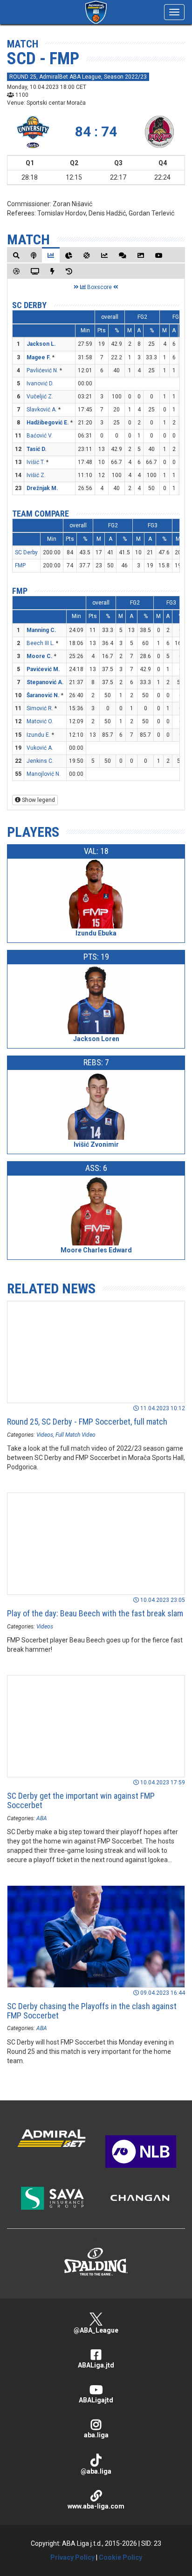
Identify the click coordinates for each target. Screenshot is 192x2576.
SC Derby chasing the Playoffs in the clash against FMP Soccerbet (92, 2011)
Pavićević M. (43, 669)
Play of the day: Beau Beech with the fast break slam (95, 1613)
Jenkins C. (40, 761)
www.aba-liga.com (96, 2506)
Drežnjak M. (42, 488)
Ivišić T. (36, 462)
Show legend (38, 800)
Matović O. (40, 721)
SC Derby (29, 305)
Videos (45, 1435)
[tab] (16, 255)
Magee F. (39, 357)
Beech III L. (41, 643)
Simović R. (40, 708)
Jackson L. (41, 344)
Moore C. (40, 656)
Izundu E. (38, 735)
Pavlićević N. (42, 370)
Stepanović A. (45, 682)
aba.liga (96, 2435)
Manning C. (41, 630)
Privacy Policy (72, 2557)
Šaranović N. (43, 695)
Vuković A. (40, 748)
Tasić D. (37, 449)
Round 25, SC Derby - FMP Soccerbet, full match (87, 1422)
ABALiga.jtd (96, 2365)
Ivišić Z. (36, 475)
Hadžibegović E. (48, 423)
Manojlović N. (44, 774)
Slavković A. (42, 410)
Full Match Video (75, 1435)
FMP (20, 565)
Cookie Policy (120, 2557)
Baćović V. (40, 436)
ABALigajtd (96, 2400)
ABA (42, 1818)
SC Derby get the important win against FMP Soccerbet (81, 1800)
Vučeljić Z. (40, 397)
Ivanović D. (40, 383)
